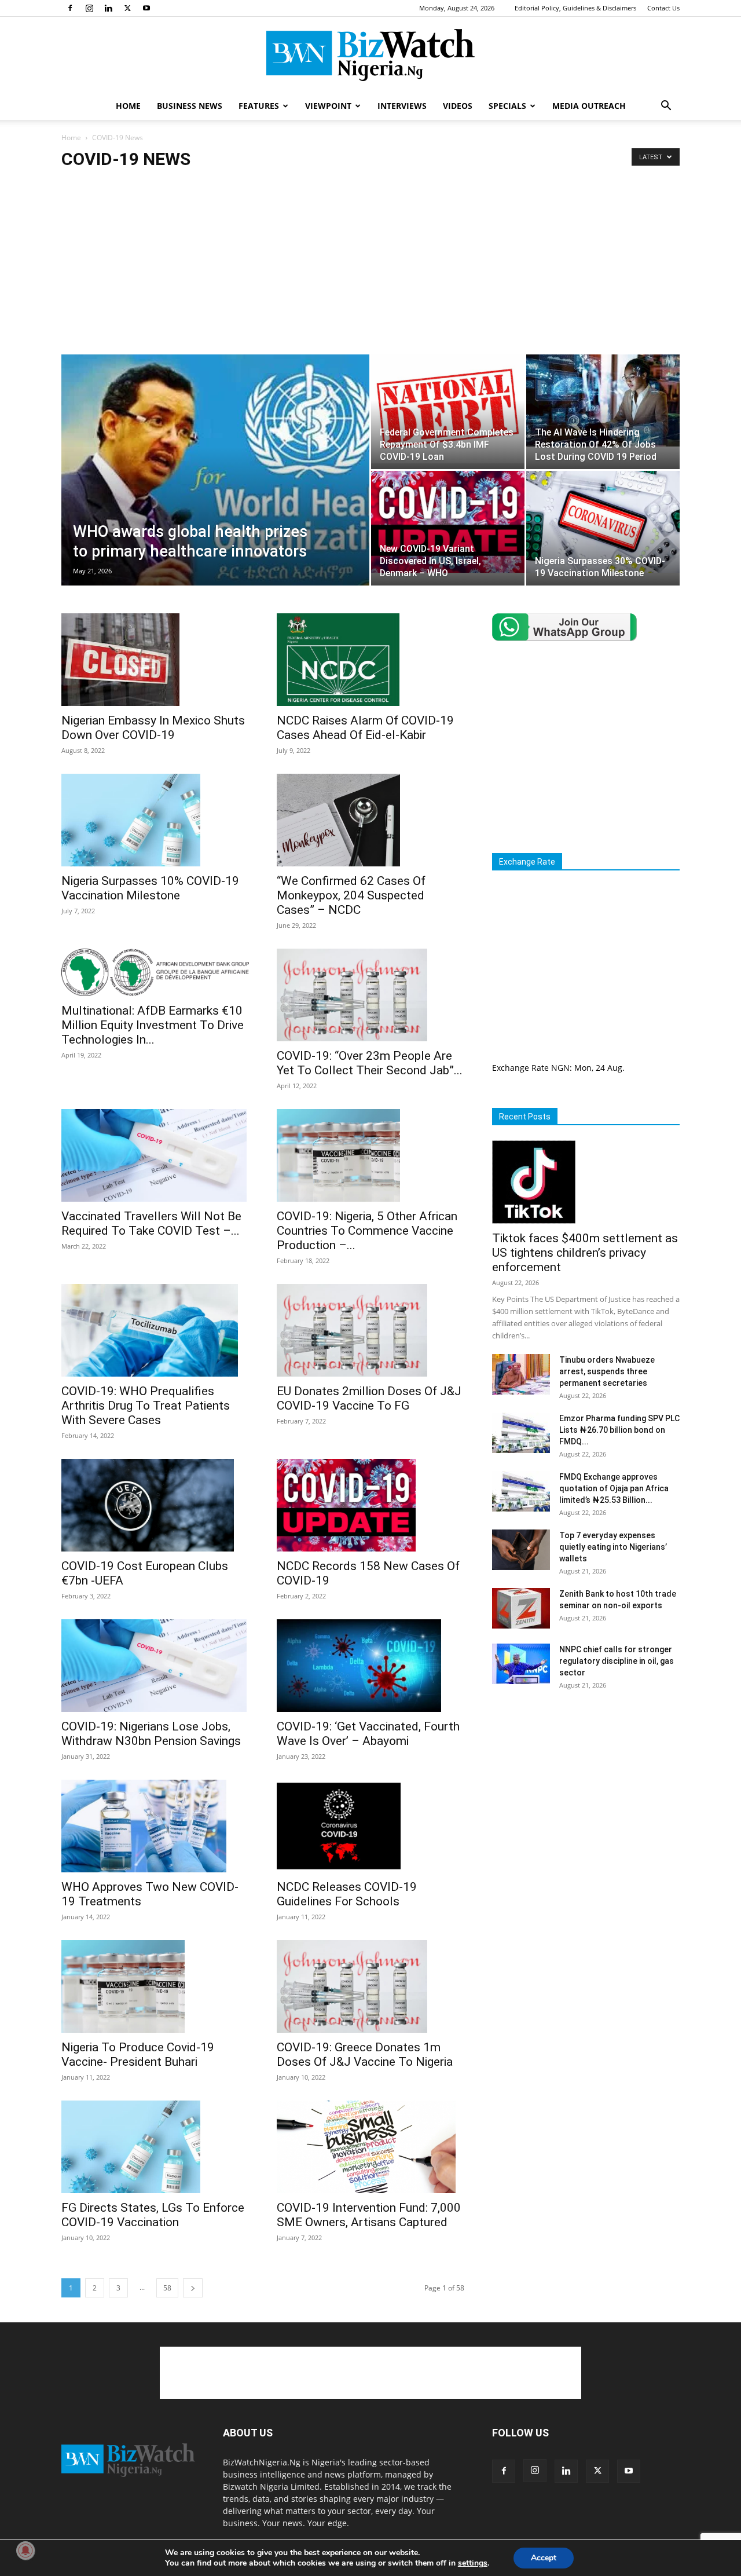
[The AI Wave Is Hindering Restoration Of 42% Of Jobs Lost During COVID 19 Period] (603, 400)
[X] (127, 8)
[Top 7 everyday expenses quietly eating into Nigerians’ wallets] (521, 1550)
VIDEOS (458, 106)
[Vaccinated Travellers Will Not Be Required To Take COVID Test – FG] (155, 1155)
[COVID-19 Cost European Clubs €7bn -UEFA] (155, 1505)
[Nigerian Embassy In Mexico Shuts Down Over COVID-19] (155, 660)
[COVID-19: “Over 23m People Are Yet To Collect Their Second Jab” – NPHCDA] (370, 995)
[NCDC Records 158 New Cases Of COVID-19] (370, 1505)
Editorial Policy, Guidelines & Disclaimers (575, 8)
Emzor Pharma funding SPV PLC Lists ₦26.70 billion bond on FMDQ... (619, 1430)
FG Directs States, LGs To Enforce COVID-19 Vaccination (153, 2215)
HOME (128, 106)
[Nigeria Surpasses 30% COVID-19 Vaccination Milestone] (603, 522)
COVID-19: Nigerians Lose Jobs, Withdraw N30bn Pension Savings (151, 1734)
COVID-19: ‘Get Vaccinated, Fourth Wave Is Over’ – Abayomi (368, 1734)
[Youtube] (146, 8)
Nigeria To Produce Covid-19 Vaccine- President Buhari (138, 2054)
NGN (560, 1068)
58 (167, 2288)
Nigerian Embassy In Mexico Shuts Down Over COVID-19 (153, 728)
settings (473, 2563)
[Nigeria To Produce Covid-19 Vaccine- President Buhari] (155, 1986)
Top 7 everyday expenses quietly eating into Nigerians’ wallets (613, 1547)
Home (71, 138)
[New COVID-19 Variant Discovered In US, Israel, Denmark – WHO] (448, 522)
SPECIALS (507, 106)
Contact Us (663, 8)
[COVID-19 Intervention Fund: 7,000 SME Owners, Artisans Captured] (370, 2147)
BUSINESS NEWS (190, 106)
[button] (666, 107)
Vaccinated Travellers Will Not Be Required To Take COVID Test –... (151, 1223)
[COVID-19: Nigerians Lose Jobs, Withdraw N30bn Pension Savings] (155, 1666)
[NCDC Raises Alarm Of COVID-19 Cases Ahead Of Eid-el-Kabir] (370, 660)
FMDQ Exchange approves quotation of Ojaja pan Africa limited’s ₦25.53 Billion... (614, 1488)
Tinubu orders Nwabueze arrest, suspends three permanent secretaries (607, 1371)
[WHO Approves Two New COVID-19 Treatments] (155, 1826)
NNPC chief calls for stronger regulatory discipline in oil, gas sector (617, 1661)
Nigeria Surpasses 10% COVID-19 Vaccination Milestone (150, 888)
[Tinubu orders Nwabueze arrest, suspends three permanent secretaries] (521, 1374)
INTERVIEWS (402, 106)
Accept (544, 2558)
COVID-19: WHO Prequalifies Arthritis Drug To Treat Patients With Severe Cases (146, 1406)
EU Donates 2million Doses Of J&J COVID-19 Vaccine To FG (369, 1398)
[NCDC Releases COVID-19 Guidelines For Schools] (370, 1826)
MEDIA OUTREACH (589, 106)
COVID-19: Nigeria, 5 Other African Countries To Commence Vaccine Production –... (367, 1231)
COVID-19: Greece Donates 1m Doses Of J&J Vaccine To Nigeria (365, 2054)
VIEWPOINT (328, 106)
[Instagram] (89, 8)
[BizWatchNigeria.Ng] (370, 55)
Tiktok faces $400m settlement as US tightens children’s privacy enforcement (585, 1253)
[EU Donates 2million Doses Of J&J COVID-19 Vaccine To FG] (370, 1330)
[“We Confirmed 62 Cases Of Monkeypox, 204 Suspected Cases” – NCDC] (370, 820)
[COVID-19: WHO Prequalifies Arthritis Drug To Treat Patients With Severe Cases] (155, 1330)
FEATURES (259, 106)
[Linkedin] (108, 8)
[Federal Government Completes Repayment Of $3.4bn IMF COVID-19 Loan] (448, 409)
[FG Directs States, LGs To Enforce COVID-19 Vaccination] (155, 2147)
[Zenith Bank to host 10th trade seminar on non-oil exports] (521, 1608)
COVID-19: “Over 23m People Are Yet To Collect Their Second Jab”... (370, 1063)
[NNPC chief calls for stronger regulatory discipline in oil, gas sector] (521, 1664)
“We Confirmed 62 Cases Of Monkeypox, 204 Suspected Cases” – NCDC (351, 895)
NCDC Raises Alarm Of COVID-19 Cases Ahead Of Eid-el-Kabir (365, 728)
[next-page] (193, 2288)
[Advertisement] (370, 268)
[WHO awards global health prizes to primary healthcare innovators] (215, 485)
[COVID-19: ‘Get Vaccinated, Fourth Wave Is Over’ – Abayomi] (370, 1666)
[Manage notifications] (25, 2551)
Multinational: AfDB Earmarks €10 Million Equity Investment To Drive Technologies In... (153, 1025)
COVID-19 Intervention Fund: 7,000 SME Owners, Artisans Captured (369, 2215)
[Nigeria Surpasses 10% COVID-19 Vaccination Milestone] (155, 820)
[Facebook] (70, 8)
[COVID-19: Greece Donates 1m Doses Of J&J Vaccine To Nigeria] (370, 1986)
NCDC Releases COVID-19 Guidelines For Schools (347, 1894)
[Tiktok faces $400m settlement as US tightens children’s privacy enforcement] (586, 1182)
